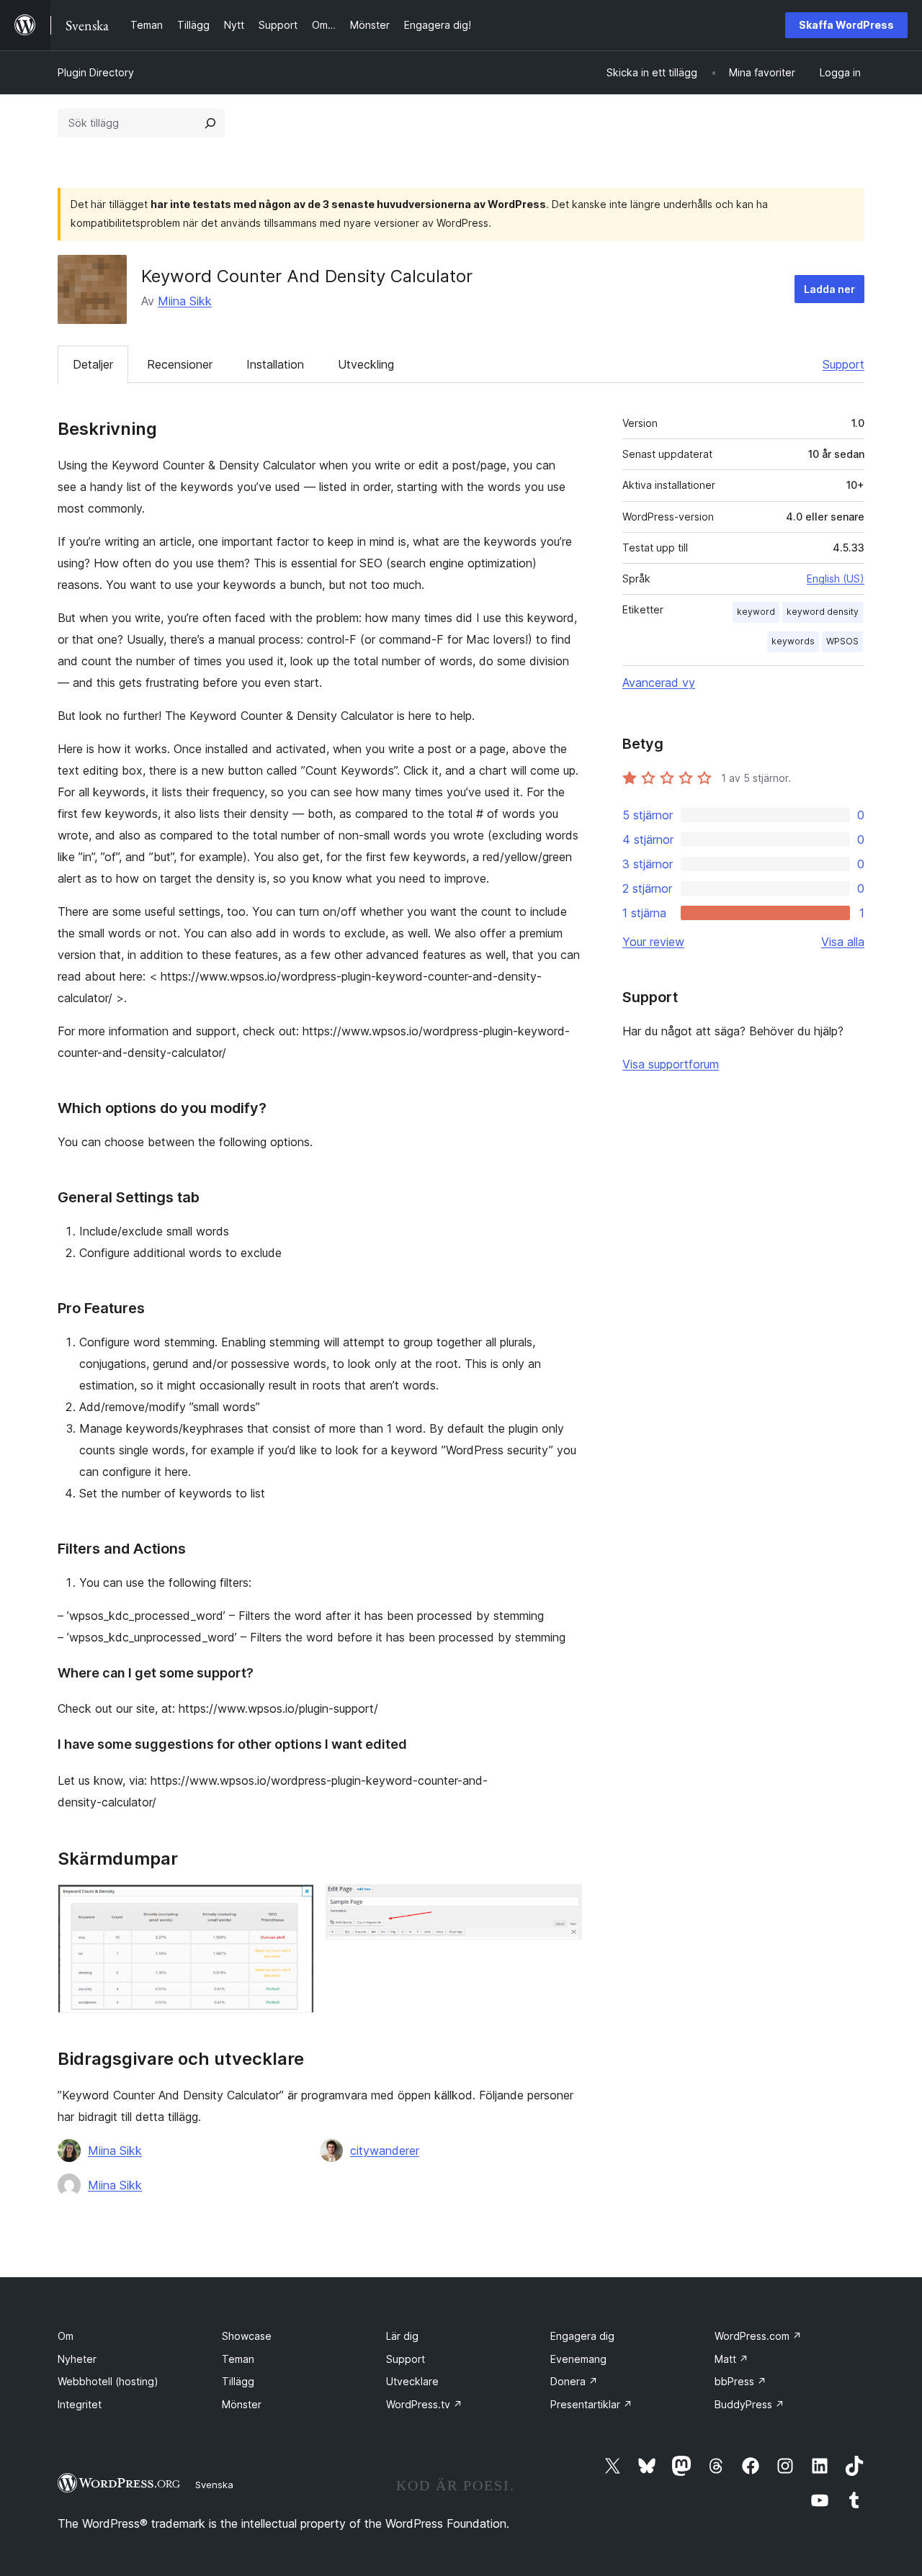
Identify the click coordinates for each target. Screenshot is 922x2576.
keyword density (823, 612)
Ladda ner (829, 289)
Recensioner (180, 364)
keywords (793, 641)
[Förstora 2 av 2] (563, 1904)
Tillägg (238, 2381)
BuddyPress (749, 2404)
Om (66, 2336)
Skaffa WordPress (846, 25)
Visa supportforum (671, 1064)
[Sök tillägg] (210, 123)
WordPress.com (758, 2336)
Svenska (214, 2485)
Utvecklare (412, 2381)
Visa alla (843, 942)
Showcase (247, 2336)
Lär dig (402, 2336)
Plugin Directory (96, 72)
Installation (275, 364)
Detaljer (93, 364)
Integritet (80, 2404)
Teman (238, 2359)
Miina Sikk (185, 301)
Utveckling (366, 364)
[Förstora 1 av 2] (295, 1904)
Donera (574, 2381)
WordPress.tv (424, 2404)
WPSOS (842, 641)
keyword (756, 612)
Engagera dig (582, 2336)
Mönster (242, 2404)
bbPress (740, 2381)
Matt (731, 2359)
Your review (653, 942)
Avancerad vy (659, 683)
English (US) (836, 578)
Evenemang (578, 2359)
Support (843, 364)
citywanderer (385, 2151)
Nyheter (77, 2359)
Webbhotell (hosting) (108, 2381)
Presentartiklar (591, 2404)
